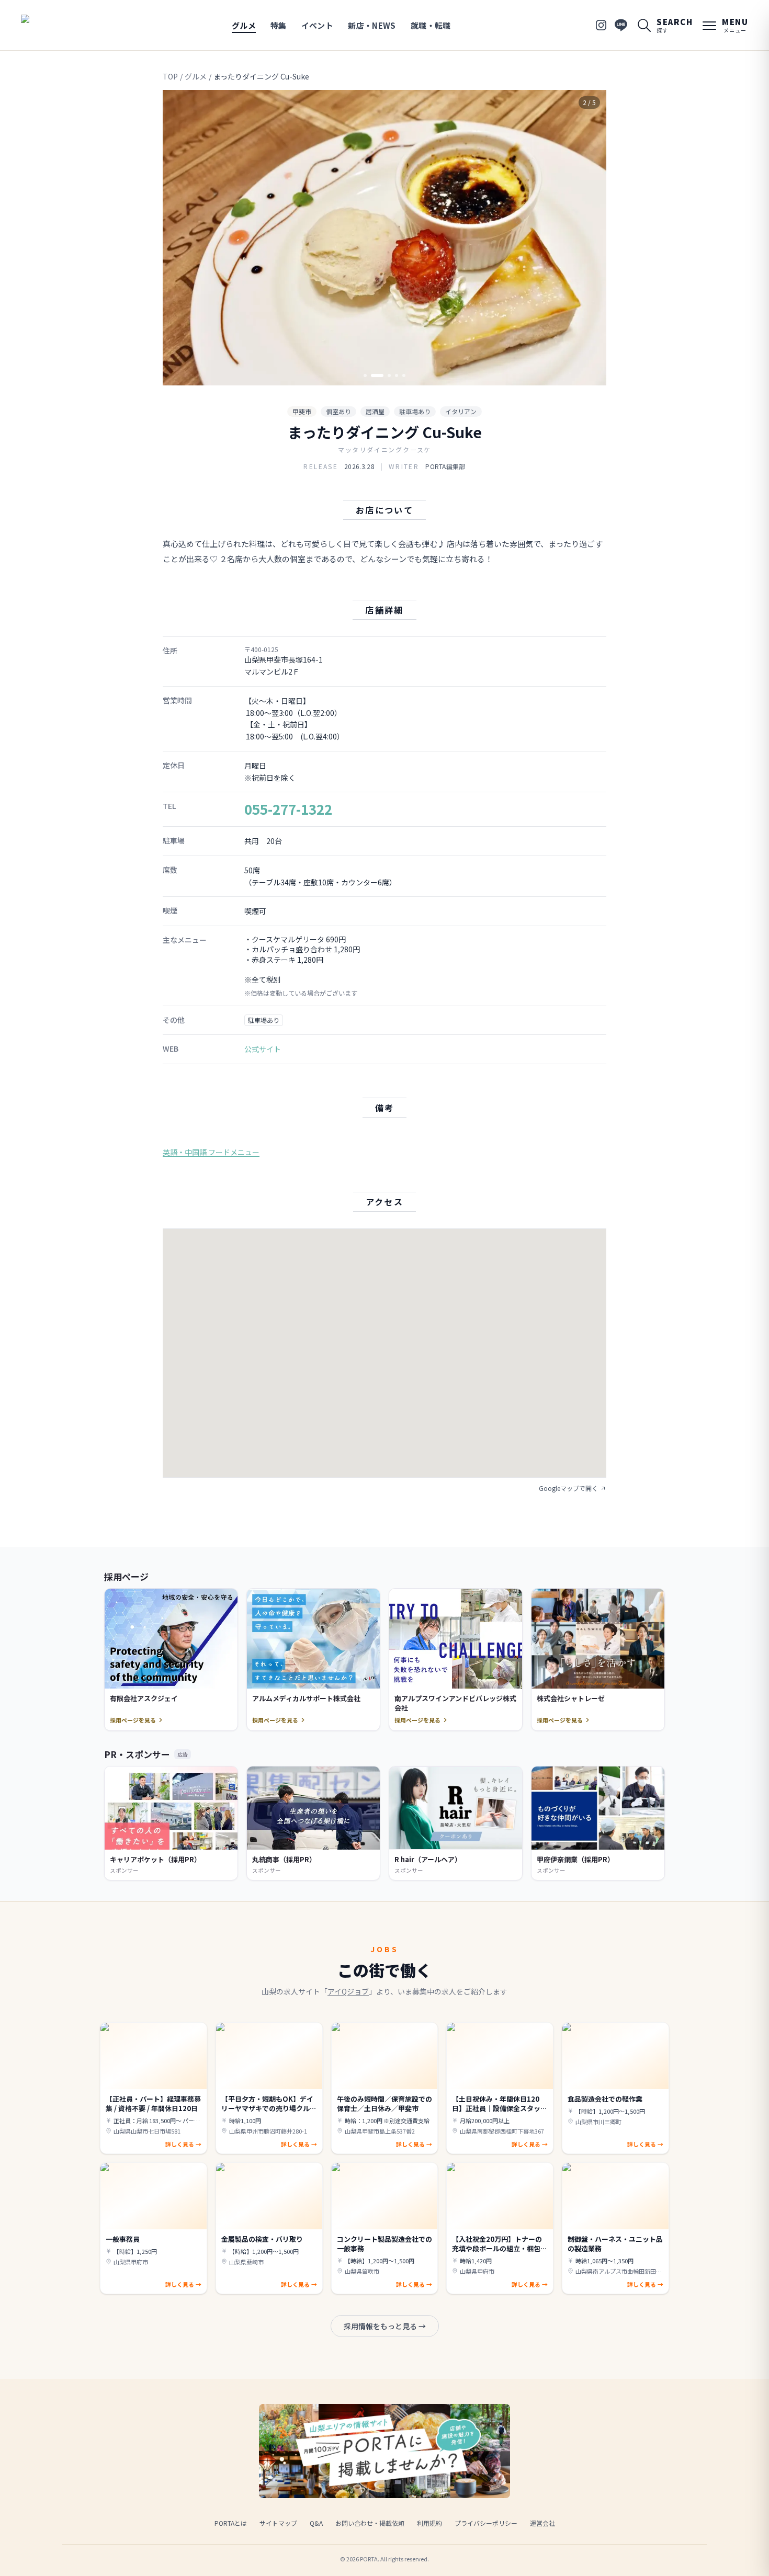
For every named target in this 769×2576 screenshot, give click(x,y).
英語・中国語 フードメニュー (211, 1152)
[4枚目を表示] (397, 375)
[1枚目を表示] (365, 375)
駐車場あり (415, 411)
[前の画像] (179, 238)
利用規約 (429, 2523)
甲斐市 (302, 411)
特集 (279, 25)
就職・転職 (431, 25)
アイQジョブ (348, 1991)
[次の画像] (590, 238)
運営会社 (542, 2523)
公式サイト (263, 1049)
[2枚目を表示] (372, 375)
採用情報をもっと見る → (385, 2326)
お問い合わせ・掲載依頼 (370, 2523)
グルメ (244, 25)
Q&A (316, 2523)
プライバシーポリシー (486, 2523)
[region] (384, 238)
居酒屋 (375, 411)
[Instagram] (601, 25)
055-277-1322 (288, 809)
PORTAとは (231, 2523)
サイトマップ (278, 2523)
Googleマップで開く (568, 1488)
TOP (170, 76)
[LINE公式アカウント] (621, 25)
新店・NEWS (372, 25)
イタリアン (461, 411)
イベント (318, 25)
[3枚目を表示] (384, 375)
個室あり (338, 411)
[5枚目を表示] (404, 375)
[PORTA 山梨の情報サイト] (54, 25)
